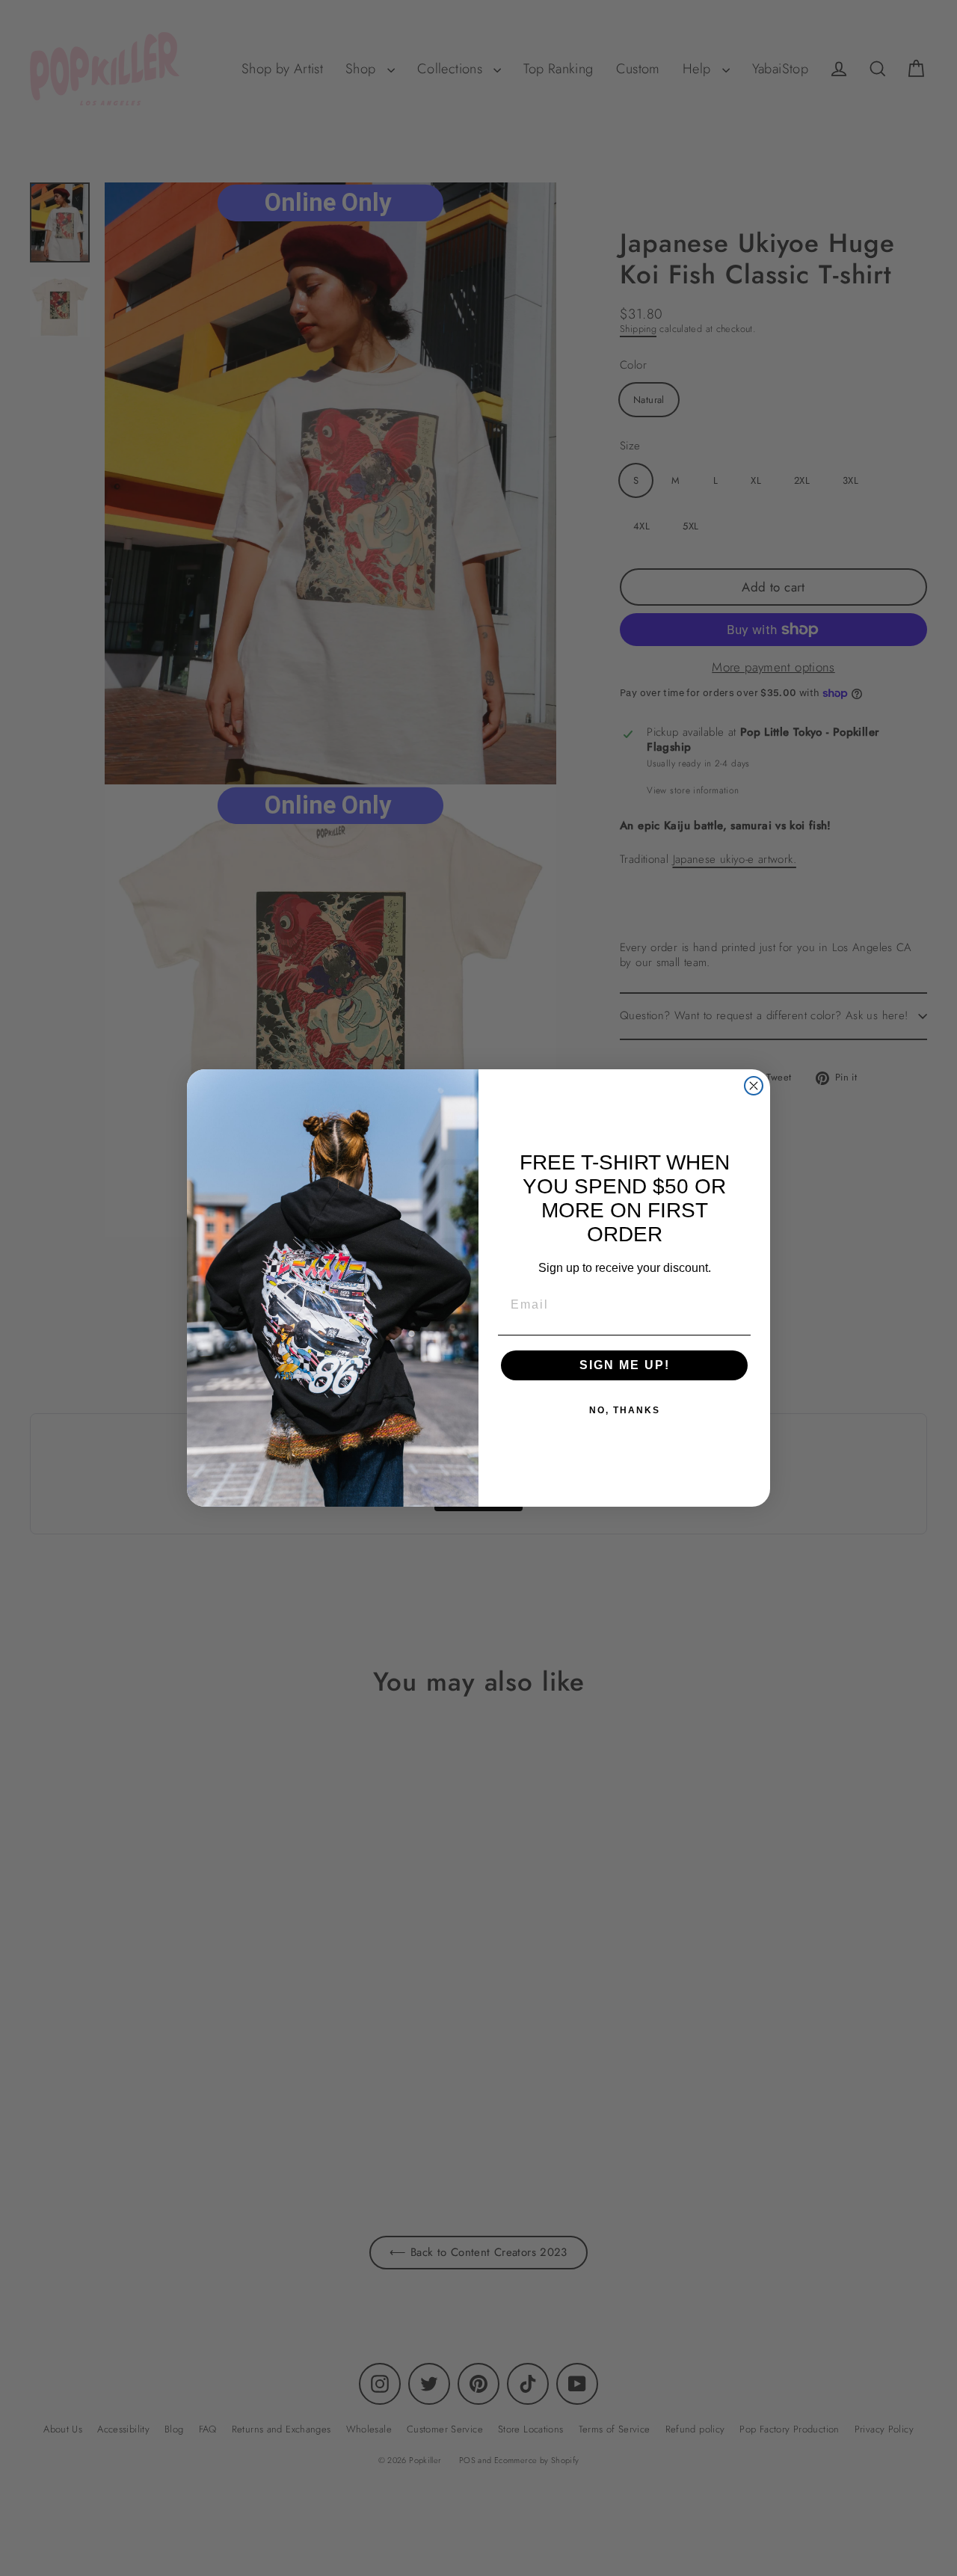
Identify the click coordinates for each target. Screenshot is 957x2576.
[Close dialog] (754, 1086)
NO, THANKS (625, 1410)
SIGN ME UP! (625, 1365)
